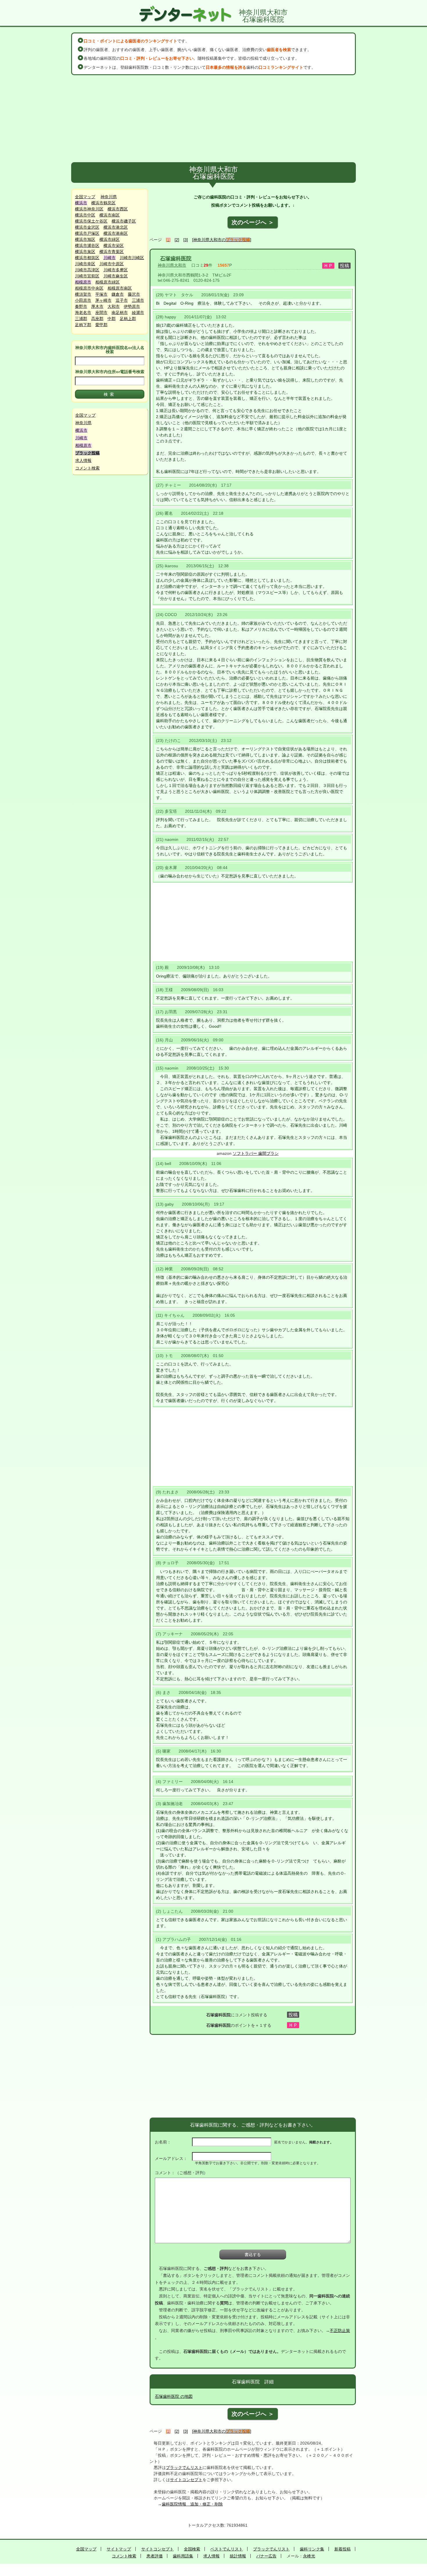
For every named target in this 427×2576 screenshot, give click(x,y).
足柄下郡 (83, 325)
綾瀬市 (138, 312)
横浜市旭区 (85, 239)
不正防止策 (340, 2331)
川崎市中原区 (112, 264)
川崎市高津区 (87, 270)
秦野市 (81, 306)
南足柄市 (120, 312)
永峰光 (309, 2556)
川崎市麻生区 (116, 276)
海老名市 (83, 312)
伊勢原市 (132, 306)
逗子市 (122, 300)
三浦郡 (81, 319)
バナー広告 (266, 2556)
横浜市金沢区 (87, 227)
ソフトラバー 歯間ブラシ (256, 1153)
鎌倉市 (118, 294)
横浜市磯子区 (124, 221)
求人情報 (83, 460)
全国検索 (192, 2549)
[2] (177, 240)
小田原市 (83, 300)
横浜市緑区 (110, 239)
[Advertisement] (214, 119)
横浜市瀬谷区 (87, 245)
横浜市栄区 (114, 245)
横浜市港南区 (116, 233)
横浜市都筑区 (87, 258)
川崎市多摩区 (116, 270)
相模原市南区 (120, 288)
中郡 (112, 319)
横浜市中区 (85, 215)
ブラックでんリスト (184, 2467)
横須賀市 (83, 294)
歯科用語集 (183, 2556)
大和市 (114, 306)
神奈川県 (109, 197)
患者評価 (155, 2556)
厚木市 (97, 306)
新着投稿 (342, 2549)
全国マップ (85, 197)
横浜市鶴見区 (103, 203)
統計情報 (238, 2556)
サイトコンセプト (186, 2480)
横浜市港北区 (116, 227)
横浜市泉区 (85, 252)
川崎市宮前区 (87, 276)
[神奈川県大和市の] (222, 240)
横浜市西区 (118, 209)
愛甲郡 (101, 325)
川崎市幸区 (85, 264)
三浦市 (138, 300)
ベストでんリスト (227, 2549)
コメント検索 (87, 468)
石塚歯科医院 (176, 259)
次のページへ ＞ (253, 222)
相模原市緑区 (107, 282)
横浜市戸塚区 (87, 233)
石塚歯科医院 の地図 (174, 2396)
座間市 (101, 312)
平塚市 (101, 294)
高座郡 (97, 319)
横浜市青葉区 (112, 252)
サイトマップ (119, 2549)
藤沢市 (134, 294)
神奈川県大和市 (172, 265)
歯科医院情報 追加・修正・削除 (192, 2504)
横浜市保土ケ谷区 (91, 221)
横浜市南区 (110, 215)
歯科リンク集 (312, 2549)
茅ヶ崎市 (103, 300)
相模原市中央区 (89, 288)
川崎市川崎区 (132, 258)
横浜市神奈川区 (89, 209)
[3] (186, 240)
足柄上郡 (128, 319)
